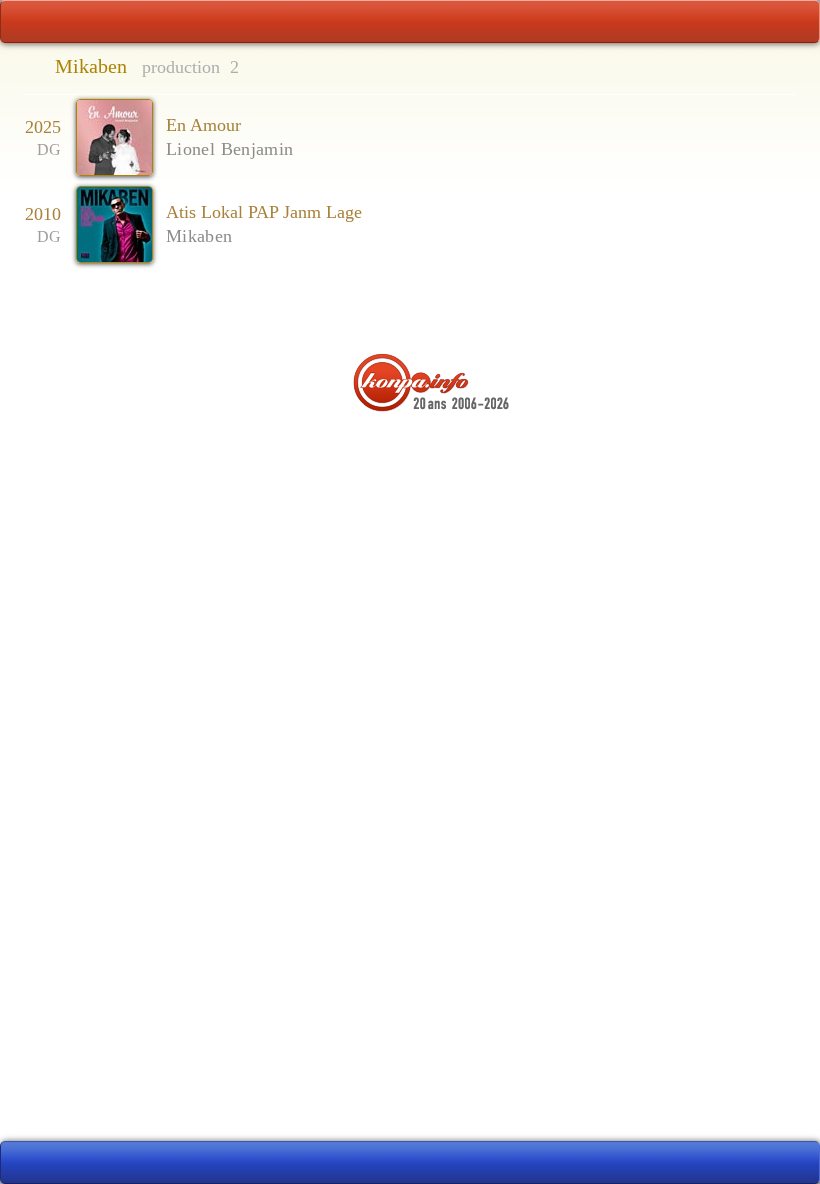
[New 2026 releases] (758, 1163)
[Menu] (410, 22)
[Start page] (62, 22)
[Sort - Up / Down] (747, 69)
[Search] (758, 22)
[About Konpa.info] (410, 446)
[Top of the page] (410, 311)
